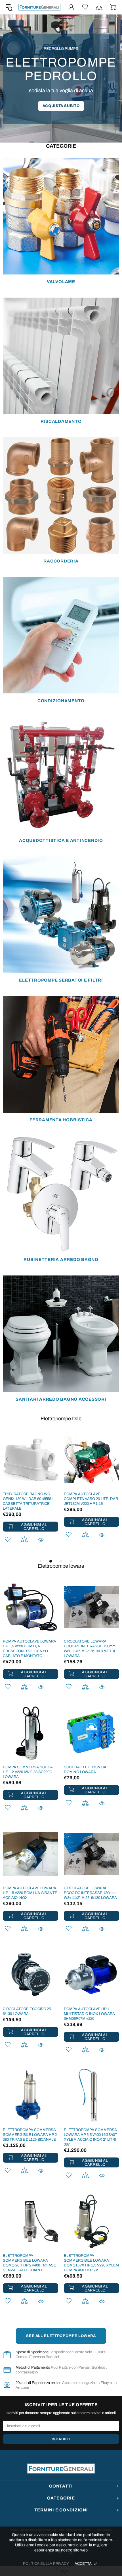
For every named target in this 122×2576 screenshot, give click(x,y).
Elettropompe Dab (61, 1419)
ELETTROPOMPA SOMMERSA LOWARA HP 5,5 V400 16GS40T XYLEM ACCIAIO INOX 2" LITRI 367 (91, 2137)
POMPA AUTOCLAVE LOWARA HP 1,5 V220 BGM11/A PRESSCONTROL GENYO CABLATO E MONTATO (30, 1649)
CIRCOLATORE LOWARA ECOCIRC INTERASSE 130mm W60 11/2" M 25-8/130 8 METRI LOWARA (90, 1649)
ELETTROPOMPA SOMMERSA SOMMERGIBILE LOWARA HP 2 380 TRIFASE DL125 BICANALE (30, 2135)
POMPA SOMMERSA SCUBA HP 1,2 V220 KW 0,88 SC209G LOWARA (28, 1772)
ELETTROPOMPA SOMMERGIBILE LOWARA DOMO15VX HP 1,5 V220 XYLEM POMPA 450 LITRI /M (91, 2263)
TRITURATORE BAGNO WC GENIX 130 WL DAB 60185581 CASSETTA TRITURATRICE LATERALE (28, 1501)
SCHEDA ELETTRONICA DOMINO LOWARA (85, 1770)
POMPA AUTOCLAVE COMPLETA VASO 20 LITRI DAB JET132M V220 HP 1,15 (91, 1499)
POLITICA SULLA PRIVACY (46, 2563)
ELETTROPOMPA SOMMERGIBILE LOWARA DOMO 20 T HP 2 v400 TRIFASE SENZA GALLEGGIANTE (30, 2263)
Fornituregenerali (39, 7)
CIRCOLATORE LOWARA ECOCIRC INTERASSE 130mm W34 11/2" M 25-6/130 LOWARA (90, 1893)
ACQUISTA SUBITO (61, 106)
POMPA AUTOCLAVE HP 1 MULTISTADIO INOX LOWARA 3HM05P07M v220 (89, 2014)
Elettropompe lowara (61, 1566)
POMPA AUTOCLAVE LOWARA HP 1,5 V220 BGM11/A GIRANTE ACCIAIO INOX (30, 1893)
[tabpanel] (30, 1495)
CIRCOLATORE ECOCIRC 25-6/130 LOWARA (28, 2011)
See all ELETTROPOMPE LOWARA (61, 2336)
